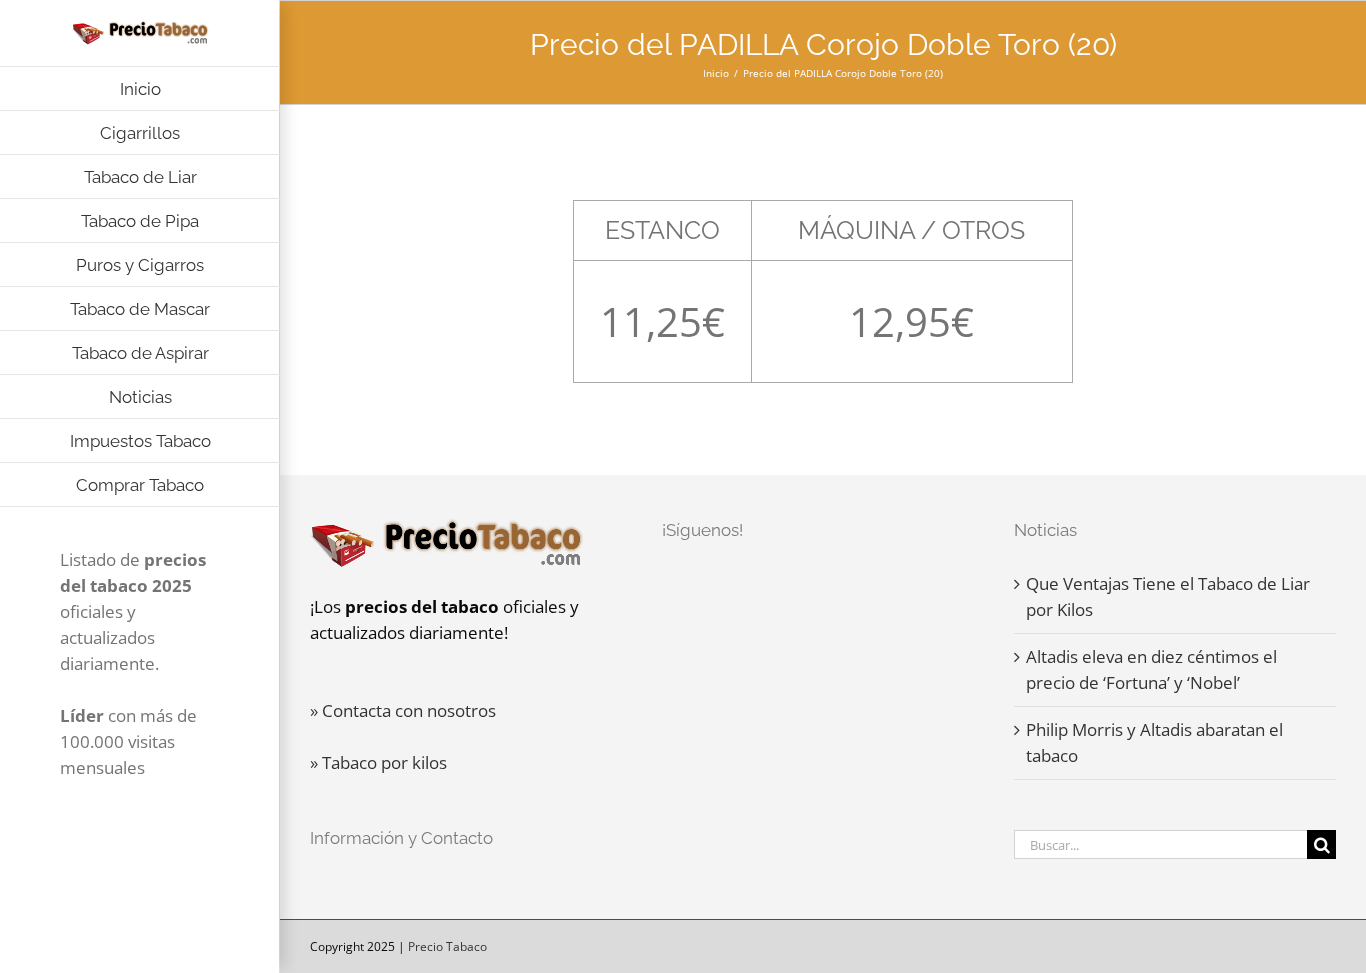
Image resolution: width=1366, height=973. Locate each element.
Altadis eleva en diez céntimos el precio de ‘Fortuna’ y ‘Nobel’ (1151, 669)
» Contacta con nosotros (403, 710)
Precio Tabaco (447, 946)
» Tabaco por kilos (378, 762)
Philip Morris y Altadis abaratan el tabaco (1154, 742)
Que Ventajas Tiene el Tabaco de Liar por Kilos (1168, 596)
